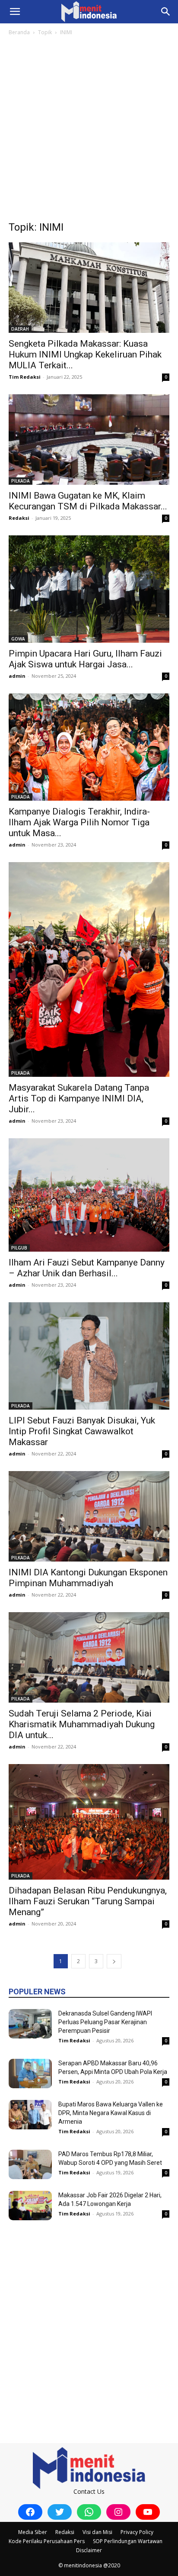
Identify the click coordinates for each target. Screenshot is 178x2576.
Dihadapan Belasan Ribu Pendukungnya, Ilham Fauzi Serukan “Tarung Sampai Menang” (88, 1901)
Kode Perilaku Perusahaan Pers (47, 2541)
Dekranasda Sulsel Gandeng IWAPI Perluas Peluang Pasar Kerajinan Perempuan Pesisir (105, 2022)
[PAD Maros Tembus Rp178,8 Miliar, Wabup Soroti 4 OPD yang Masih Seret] (30, 2165)
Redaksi (19, 518)
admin (17, 676)
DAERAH (20, 329)
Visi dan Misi (97, 2532)
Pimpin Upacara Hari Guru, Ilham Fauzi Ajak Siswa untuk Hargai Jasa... (85, 659)
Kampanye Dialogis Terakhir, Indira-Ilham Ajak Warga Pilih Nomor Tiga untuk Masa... (79, 822)
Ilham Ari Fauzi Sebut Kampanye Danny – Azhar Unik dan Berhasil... (87, 1268)
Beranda (19, 32)
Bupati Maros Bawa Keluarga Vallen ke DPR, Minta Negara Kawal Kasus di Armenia (111, 2113)
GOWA (18, 639)
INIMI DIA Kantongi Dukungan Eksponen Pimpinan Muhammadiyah (88, 1578)
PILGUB (19, 1248)
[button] (15, 12)
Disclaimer (89, 2550)
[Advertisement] (89, 131)
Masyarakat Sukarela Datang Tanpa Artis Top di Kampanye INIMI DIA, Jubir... (79, 1098)
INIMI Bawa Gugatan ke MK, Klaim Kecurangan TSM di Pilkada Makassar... (88, 501)
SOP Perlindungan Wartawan (128, 2541)
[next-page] (114, 1961)
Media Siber (33, 2532)
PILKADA (21, 481)
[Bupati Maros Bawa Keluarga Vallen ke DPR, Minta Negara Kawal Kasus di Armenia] (30, 2115)
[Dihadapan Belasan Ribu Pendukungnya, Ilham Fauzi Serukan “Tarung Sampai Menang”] (89, 1822)
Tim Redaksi (25, 377)
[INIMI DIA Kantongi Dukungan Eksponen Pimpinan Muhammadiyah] (89, 1516)
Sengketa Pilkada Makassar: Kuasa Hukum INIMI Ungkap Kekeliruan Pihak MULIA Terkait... (85, 354)
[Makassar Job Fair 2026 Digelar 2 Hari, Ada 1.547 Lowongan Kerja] (30, 2206)
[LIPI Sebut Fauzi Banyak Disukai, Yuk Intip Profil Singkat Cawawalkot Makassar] (89, 1356)
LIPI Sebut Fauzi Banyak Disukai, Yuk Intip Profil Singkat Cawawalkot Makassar (82, 1431)
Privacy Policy (137, 2532)
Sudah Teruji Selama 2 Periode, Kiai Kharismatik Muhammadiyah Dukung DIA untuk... (82, 1724)
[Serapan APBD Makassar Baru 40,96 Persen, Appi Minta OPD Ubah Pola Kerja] (30, 2074)
